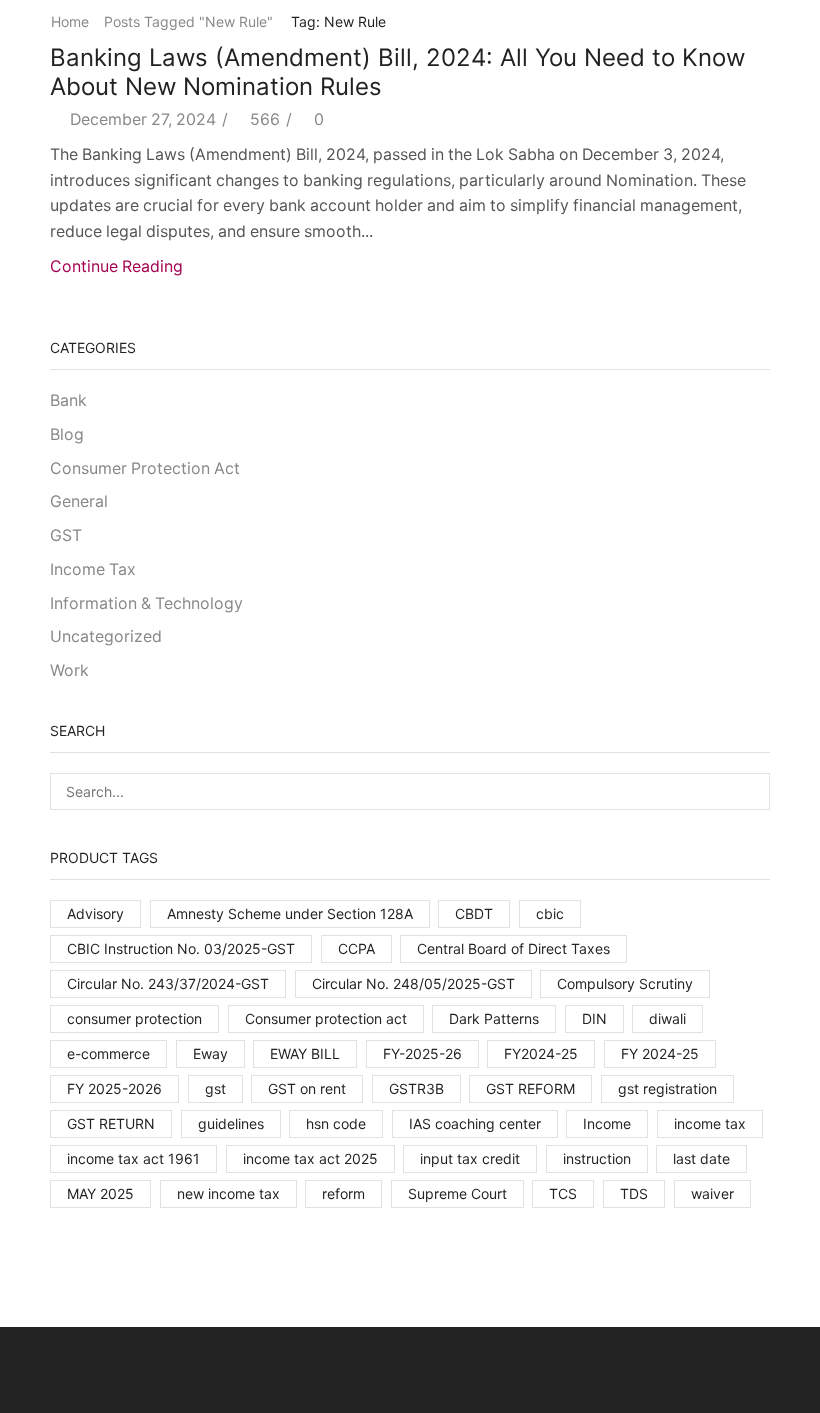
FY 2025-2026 (114, 1088)
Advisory (95, 913)
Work (69, 670)
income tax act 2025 (310, 1158)
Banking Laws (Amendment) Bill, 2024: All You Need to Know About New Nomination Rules (397, 72)
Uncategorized (106, 636)
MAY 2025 (100, 1193)
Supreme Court (457, 1193)
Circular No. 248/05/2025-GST (413, 983)
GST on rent (307, 1088)
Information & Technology (146, 603)
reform (343, 1193)
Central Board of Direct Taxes (513, 948)
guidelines (231, 1123)
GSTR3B (416, 1088)
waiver (712, 1193)
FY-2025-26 (422, 1053)
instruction (597, 1158)
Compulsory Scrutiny (625, 983)
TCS (563, 1193)
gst (215, 1088)
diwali (667, 1018)
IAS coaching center (475, 1123)
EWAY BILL (305, 1053)
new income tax (228, 1193)
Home (70, 21)
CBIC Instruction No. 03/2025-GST (181, 948)
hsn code (336, 1123)
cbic (550, 913)
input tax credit (470, 1158)
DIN (594, 1018)
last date (701, 1158)
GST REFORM (530, 1088)
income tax (710, 1123)
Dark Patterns (494, 1018)
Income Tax (93, 569)
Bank (68, 400)
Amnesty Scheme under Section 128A (290, 913)
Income (607, 1123)
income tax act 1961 (133, 1158)
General (79, 501)
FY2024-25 (541, 1053)
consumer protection (134, 1018)
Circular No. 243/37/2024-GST (168, 983)
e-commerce (108, 1053)
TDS (634, 1193)
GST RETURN (111, 1123)
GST (66, 535)
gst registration (667, 1088)
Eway (210, 1053)
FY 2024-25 (660, 1053)
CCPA (356, 948)
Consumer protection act (326, 1018)
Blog (67, 434)
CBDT (474, 913)
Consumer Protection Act (145, 468)
